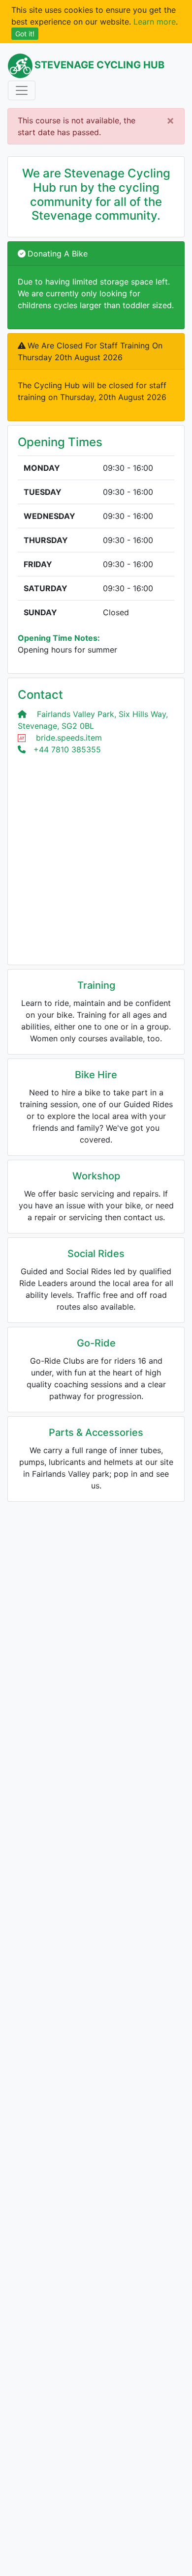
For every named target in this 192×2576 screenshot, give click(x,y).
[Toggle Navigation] (22, 90)
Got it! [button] (25, 34)
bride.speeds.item (69, 738)
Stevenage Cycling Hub (99, 65)
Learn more (155, 22)
